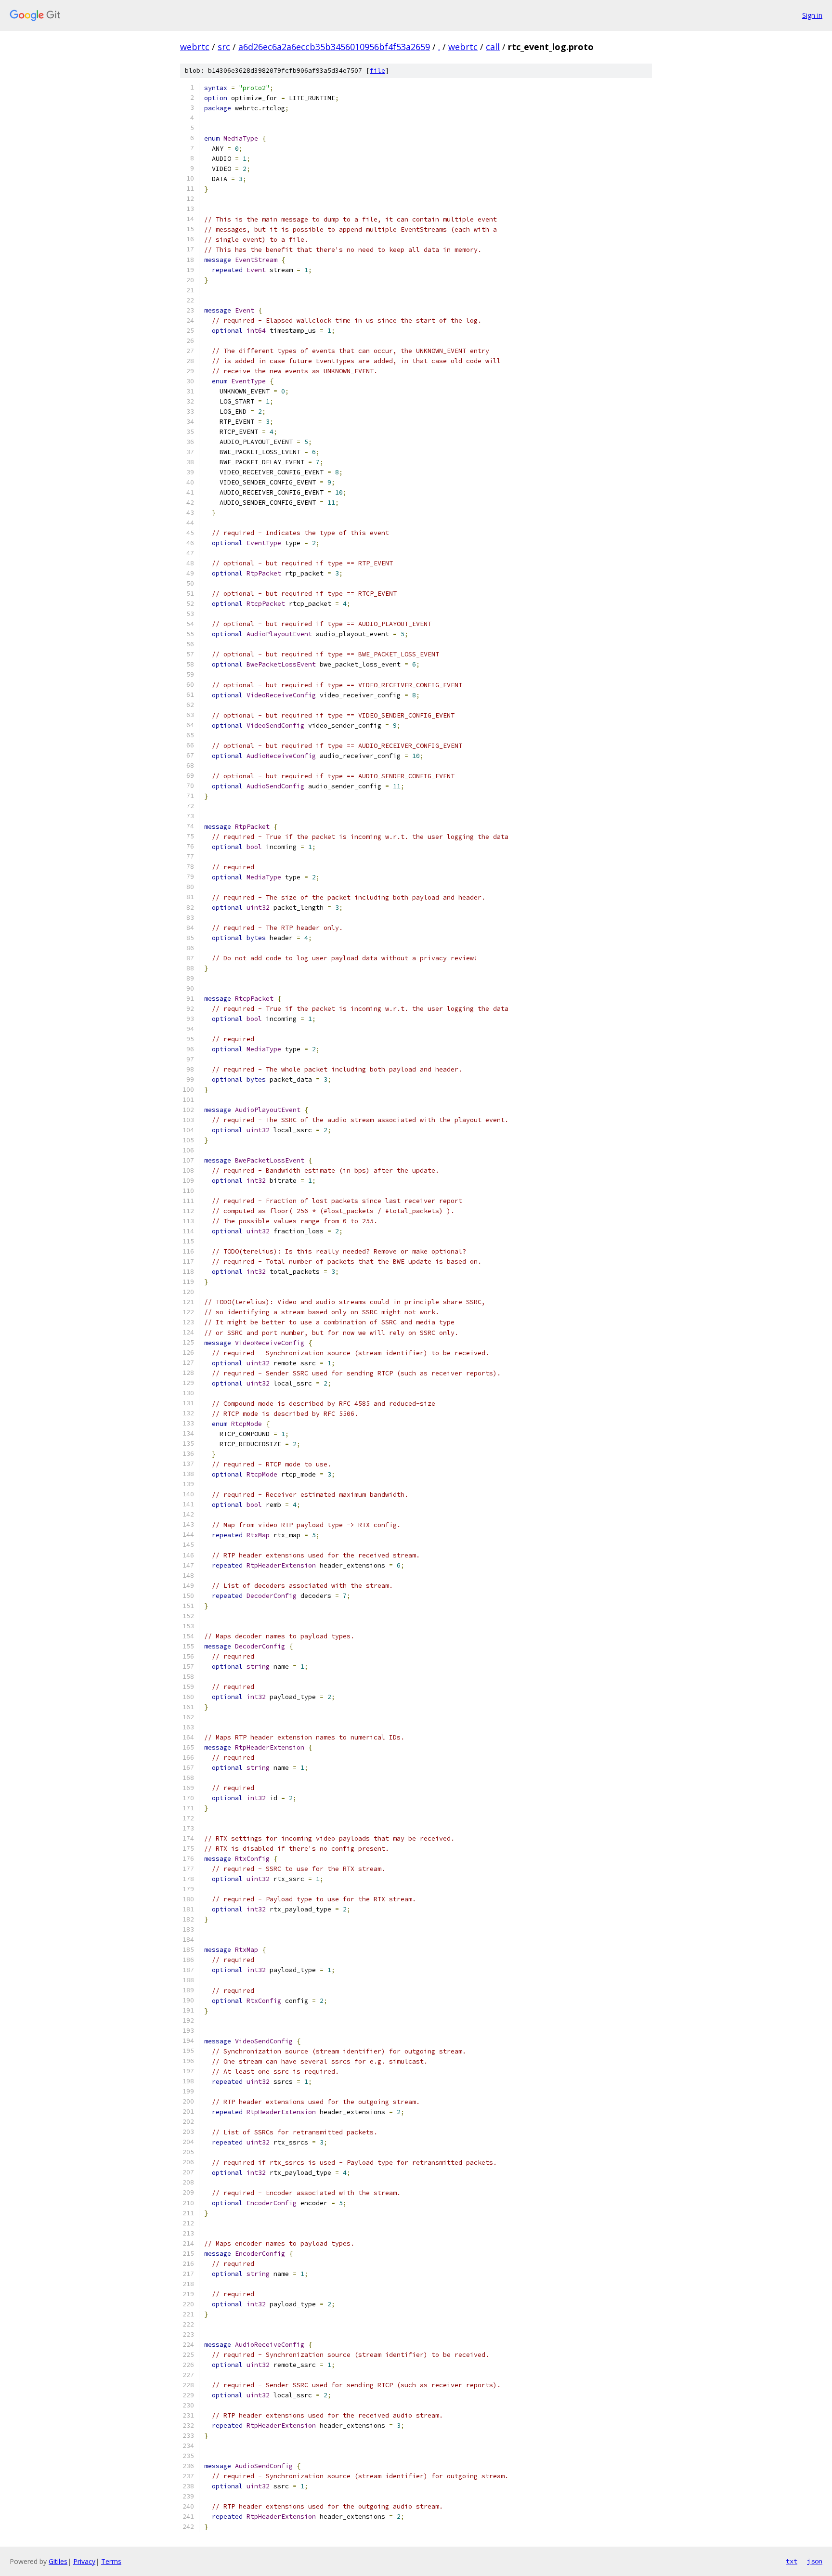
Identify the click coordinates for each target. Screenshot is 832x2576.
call (493, 47)
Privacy (84, 2561)
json (815, 2561)
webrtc (195, 47)
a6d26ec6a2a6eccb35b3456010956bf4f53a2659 (334, 47)
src (224, 47)
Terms (111, 2561)
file (377, 71)
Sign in (812, 15)
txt (792, 2561)
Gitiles (58, 2561)
